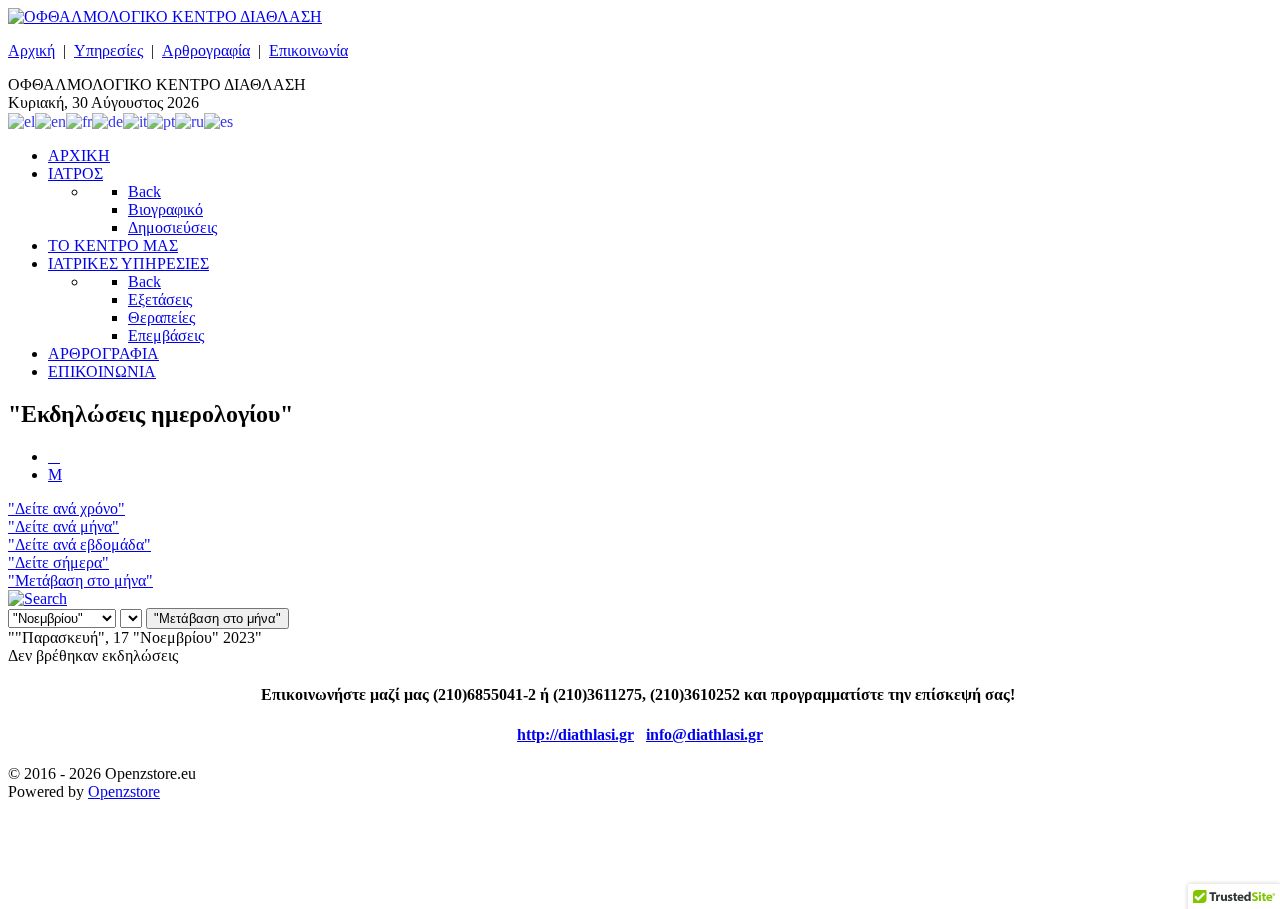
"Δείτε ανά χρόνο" (66, 508)
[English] (50, 120)
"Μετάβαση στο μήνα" (80, 580)
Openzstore (124, 791)
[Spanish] (218, 120)
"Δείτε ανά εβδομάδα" (79, 544)
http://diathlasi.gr (575, 734)
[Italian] (135, 120)
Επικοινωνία (308, 50)
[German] (107, 120)
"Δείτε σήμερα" (58, 562)
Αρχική (31, 50)
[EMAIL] (55, 474)
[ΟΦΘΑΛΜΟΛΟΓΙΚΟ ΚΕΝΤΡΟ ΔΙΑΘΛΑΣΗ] (165, 16)
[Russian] (189, 120)
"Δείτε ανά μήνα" (63, 526)
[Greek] (21, 120)
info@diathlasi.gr (704, 734)
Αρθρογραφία (206, 50)
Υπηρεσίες (108, 50)
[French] (79, 120)
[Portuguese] (161, 120)
